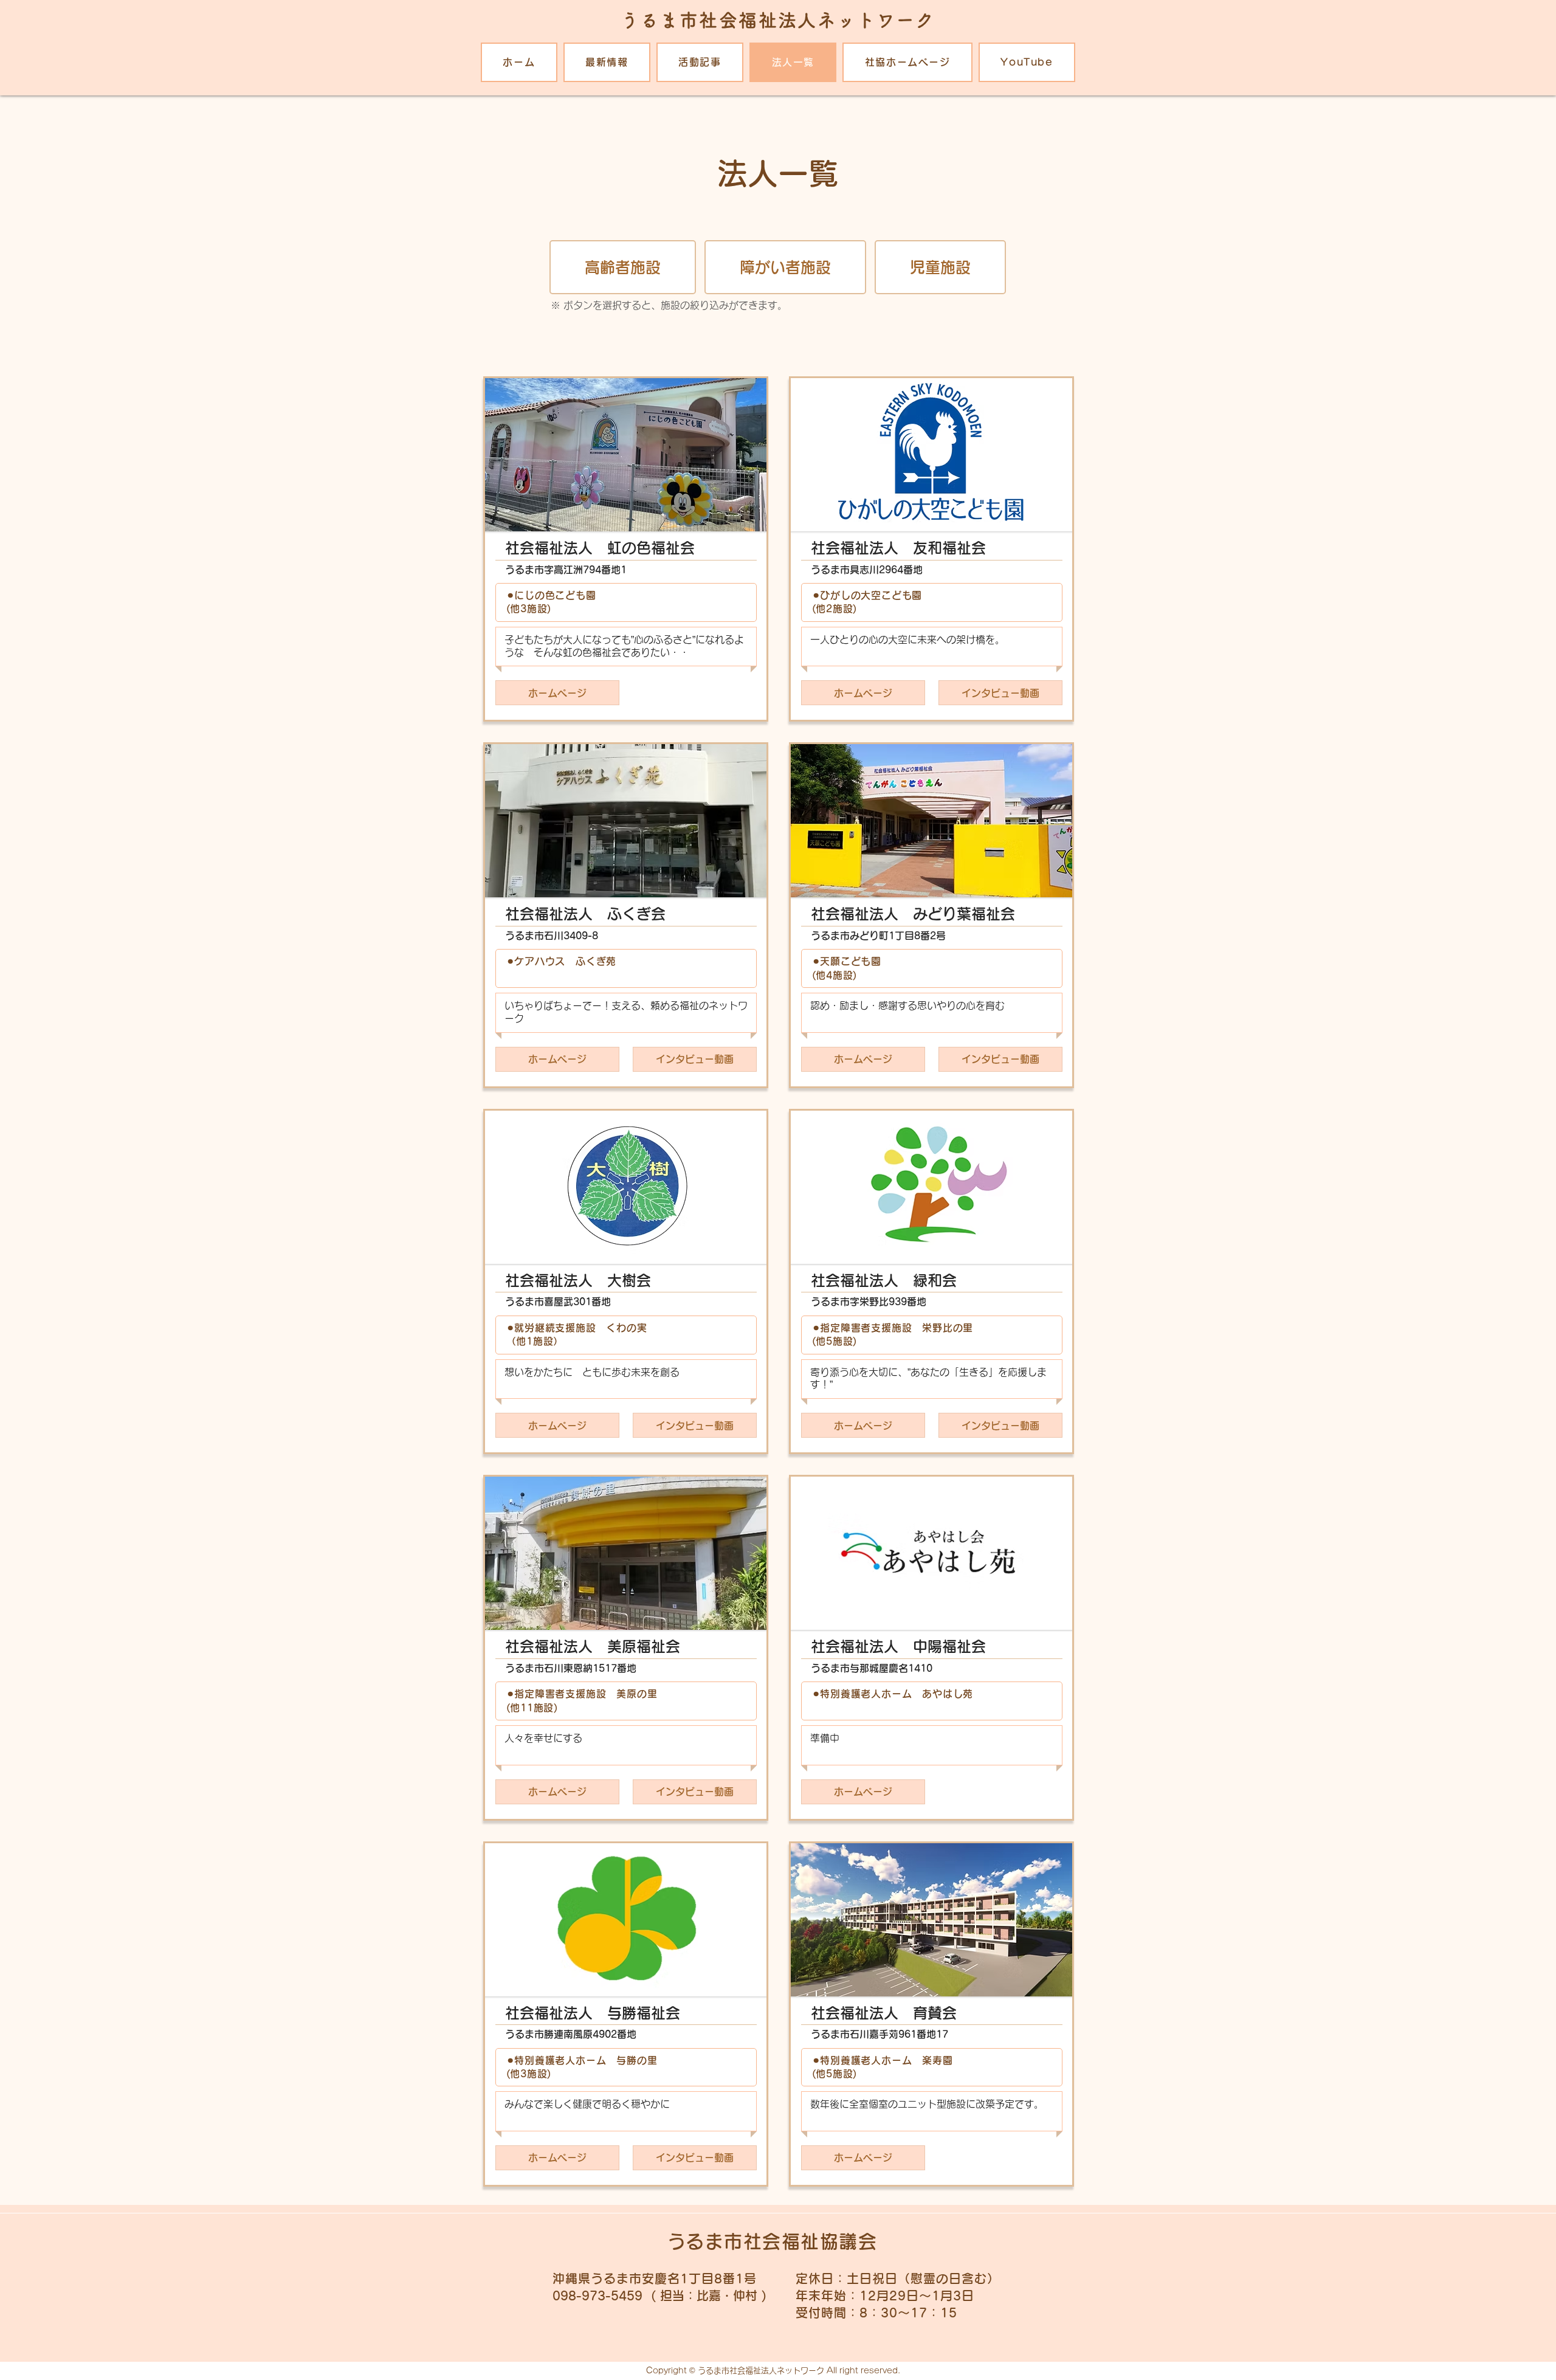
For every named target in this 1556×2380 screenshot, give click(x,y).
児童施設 (940, 267)
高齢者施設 (623, 267)
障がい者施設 (785, 267)
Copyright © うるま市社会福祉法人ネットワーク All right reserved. (773, 2371)
